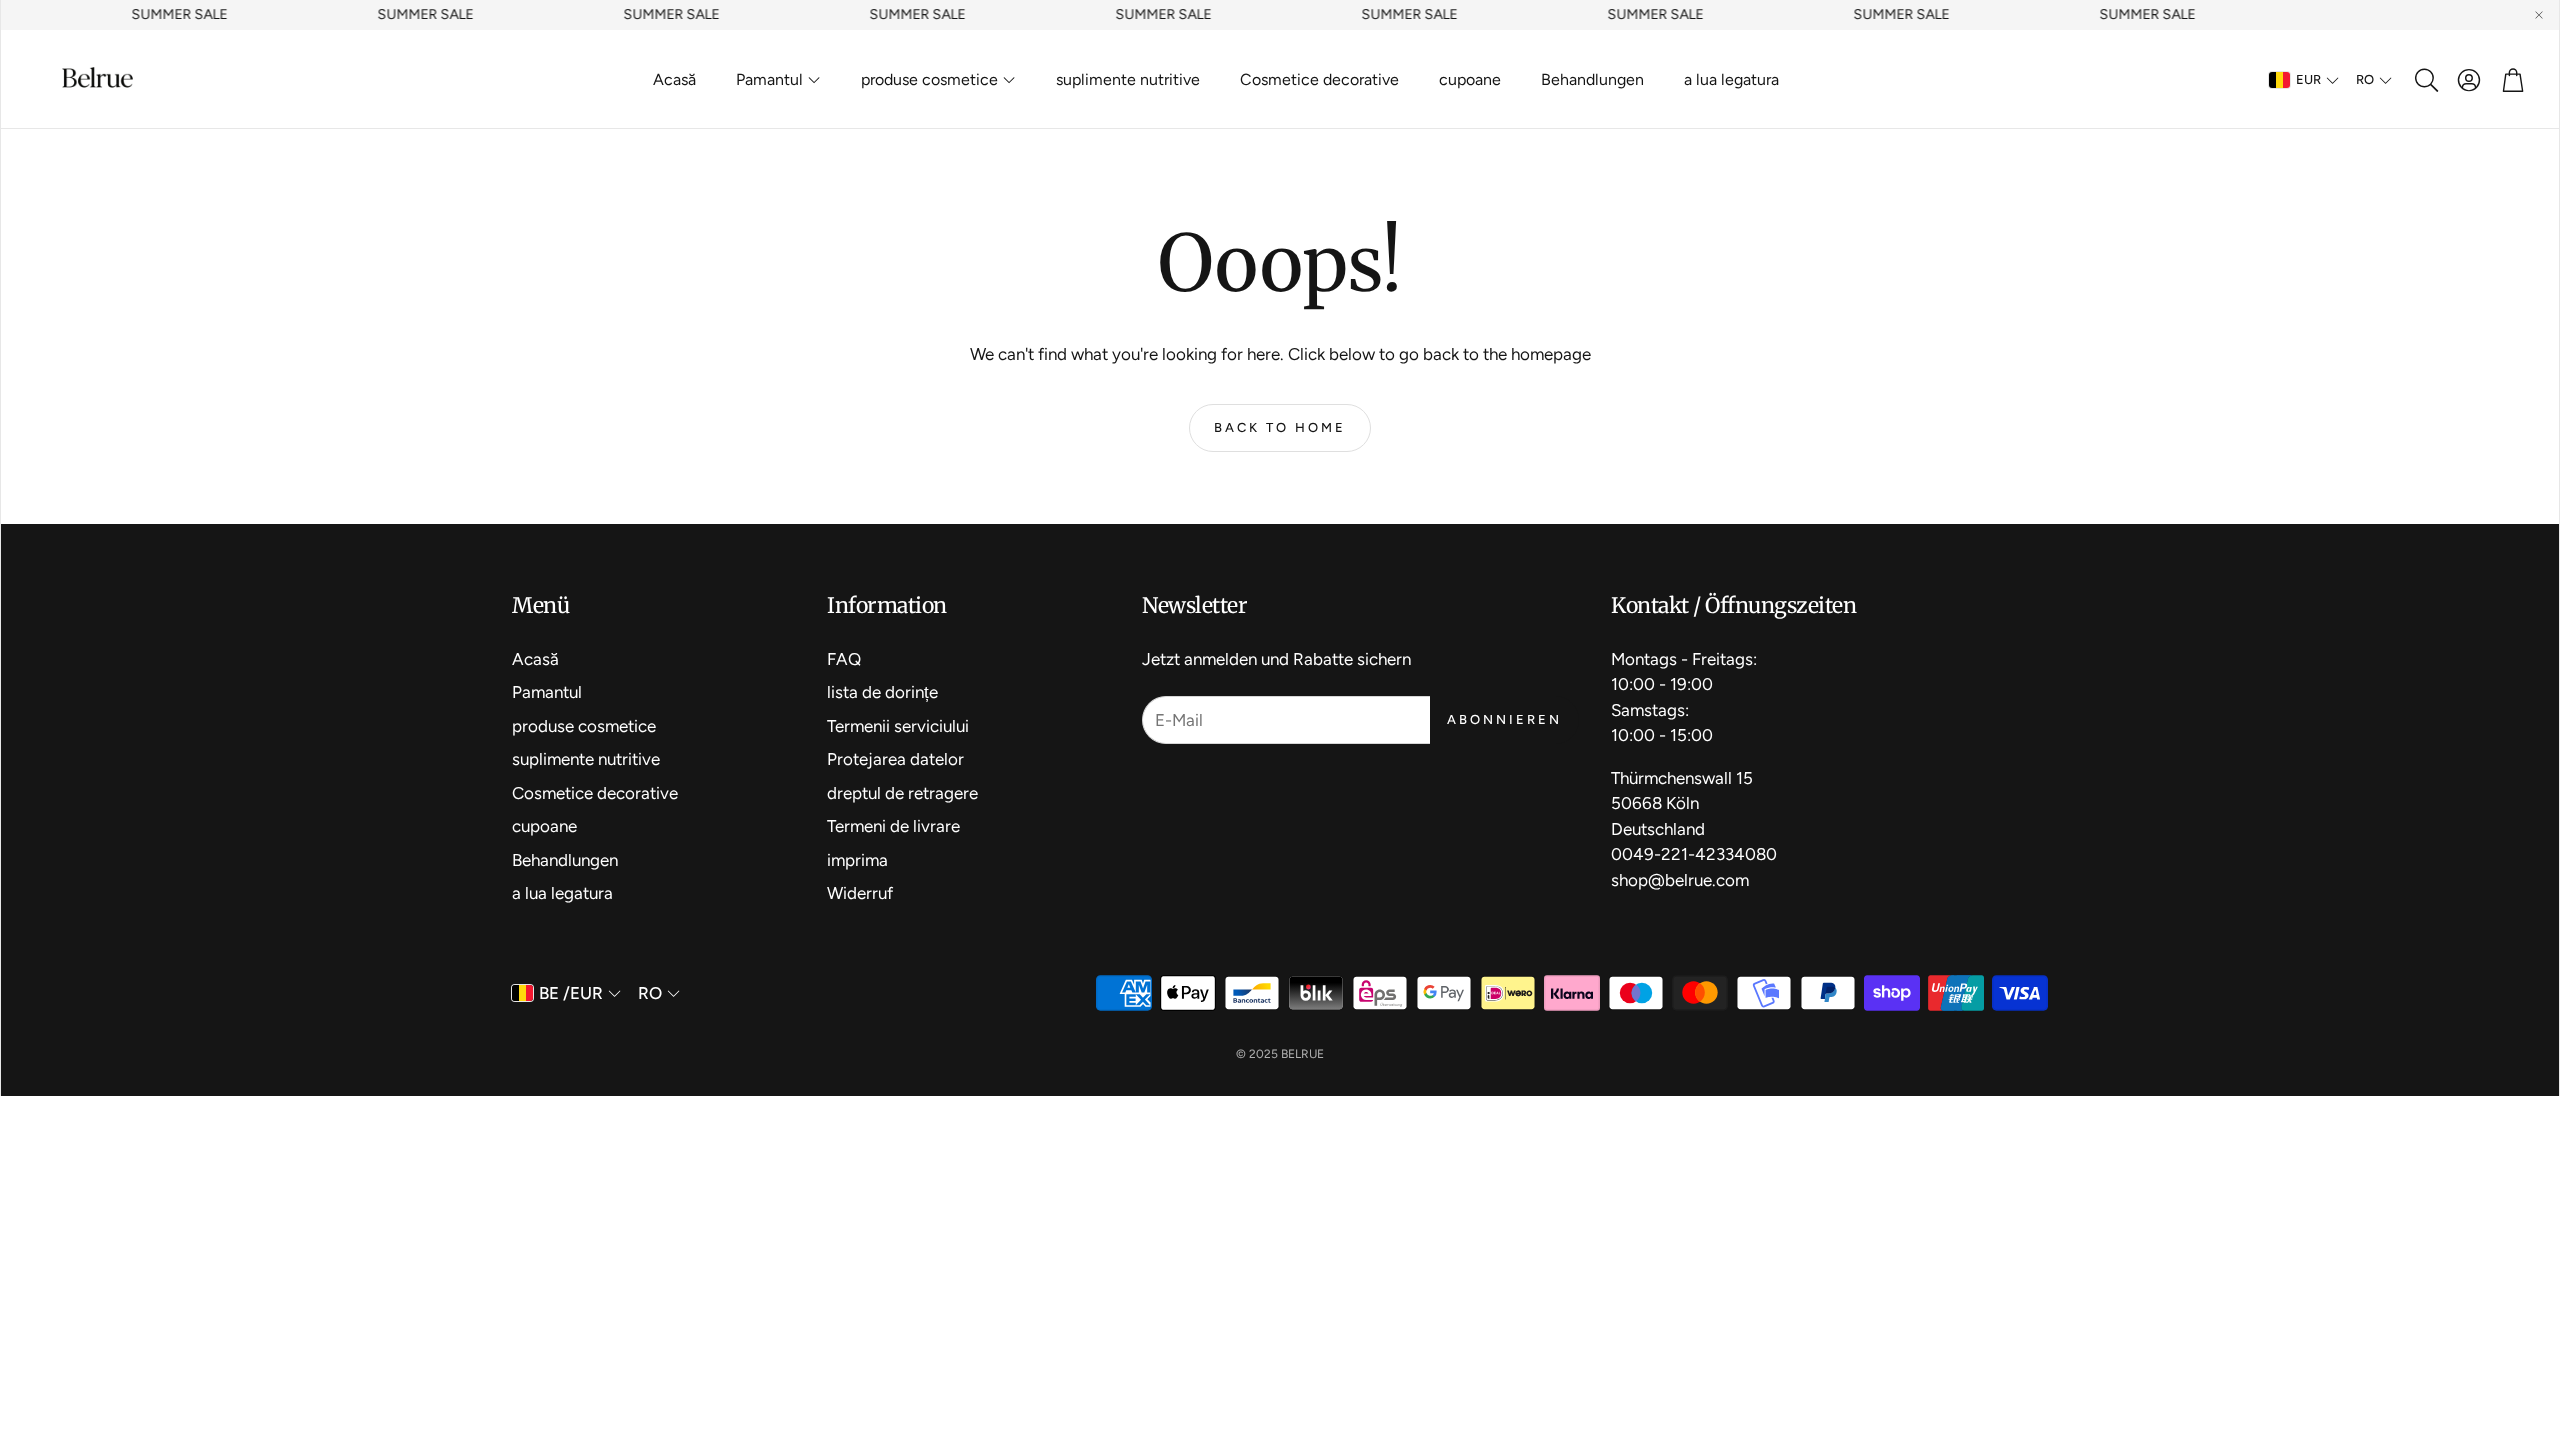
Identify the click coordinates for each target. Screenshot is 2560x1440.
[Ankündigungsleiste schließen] (2539, 15)
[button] (2425, 80)
